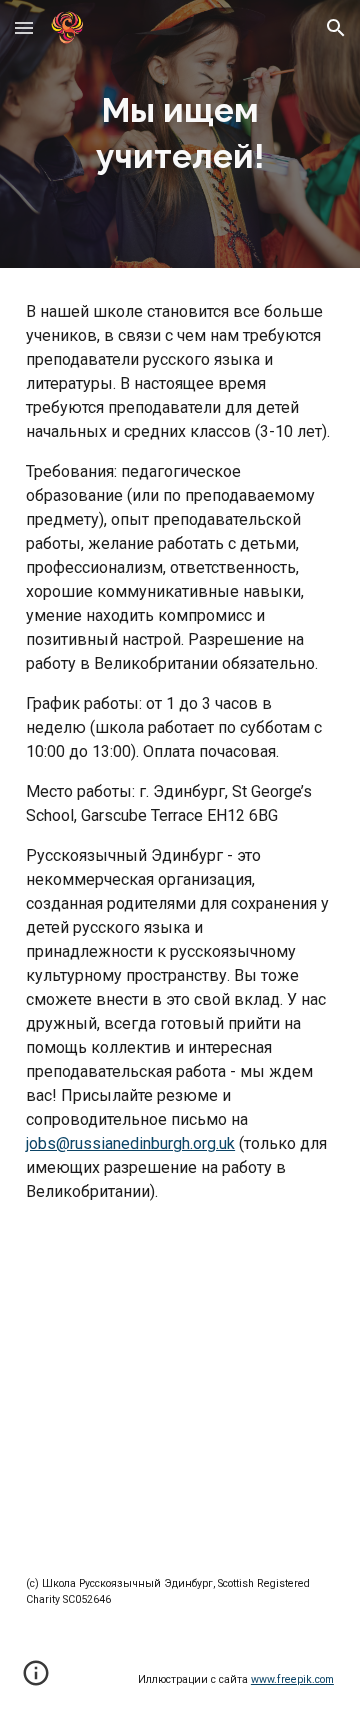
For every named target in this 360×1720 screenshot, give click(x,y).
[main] (180, 134)
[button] (24, 27)
